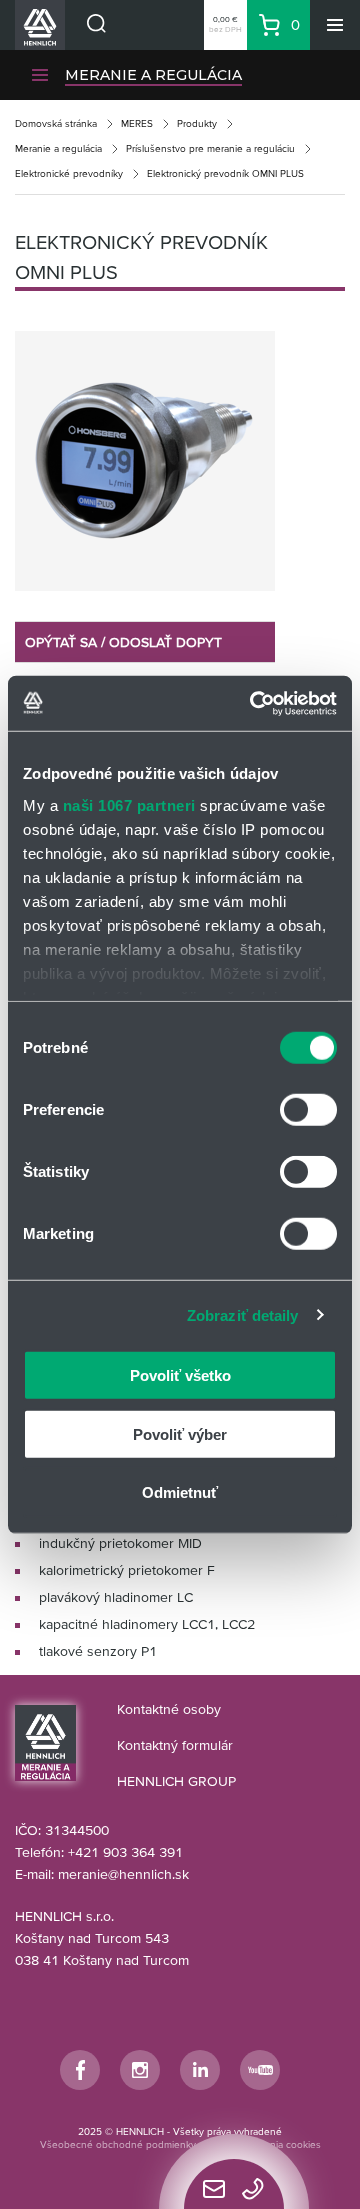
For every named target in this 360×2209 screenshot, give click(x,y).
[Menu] (335, 25)
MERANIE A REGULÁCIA (153, 75)
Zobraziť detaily (243, 1314)
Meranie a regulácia (58, 148)
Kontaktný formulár (175, 1745)
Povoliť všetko (180, 1375)
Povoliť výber (180, 1433)
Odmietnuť (180, 1492)
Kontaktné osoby (169, 1709)
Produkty (197, 123)
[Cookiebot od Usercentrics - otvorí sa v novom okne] (254, 703)
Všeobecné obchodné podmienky (118, 2144)
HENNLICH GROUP (176, 1781)
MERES (137, 123)
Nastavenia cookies (277, 2144)
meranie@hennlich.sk (123, 1874)
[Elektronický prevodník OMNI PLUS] (145, 461)
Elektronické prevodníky (69, 173)
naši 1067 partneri (129, 804)
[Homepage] (45, 1742)
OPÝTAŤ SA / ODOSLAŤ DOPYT (123, 642)
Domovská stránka (56, 123)
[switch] (308, 1110)
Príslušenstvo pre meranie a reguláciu (210, 148)
